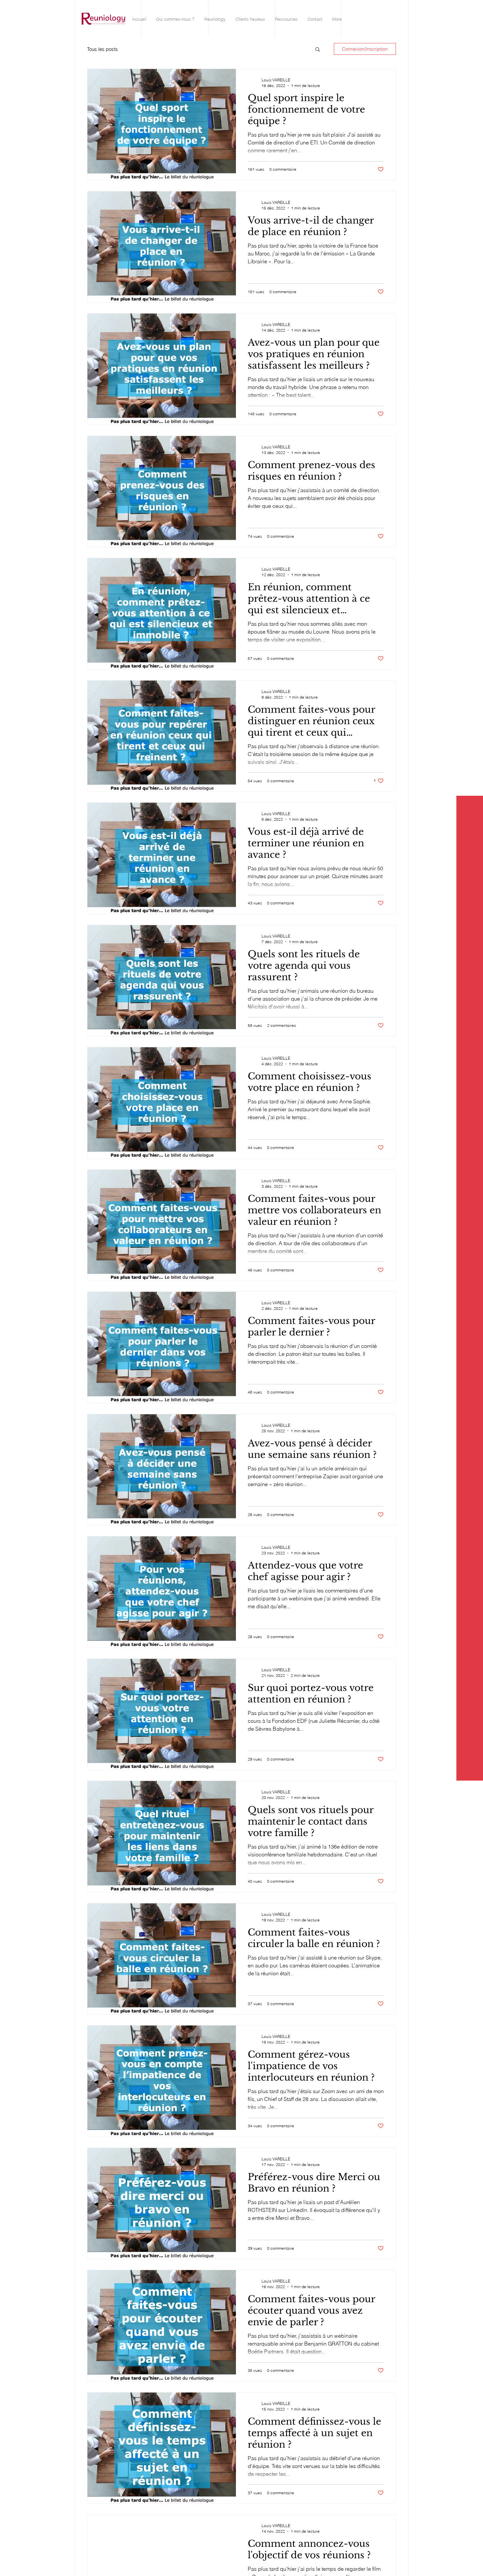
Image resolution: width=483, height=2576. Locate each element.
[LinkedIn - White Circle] (471, 17)
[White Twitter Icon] (471, 29)
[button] (318, 50)
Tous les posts (103, 49)
